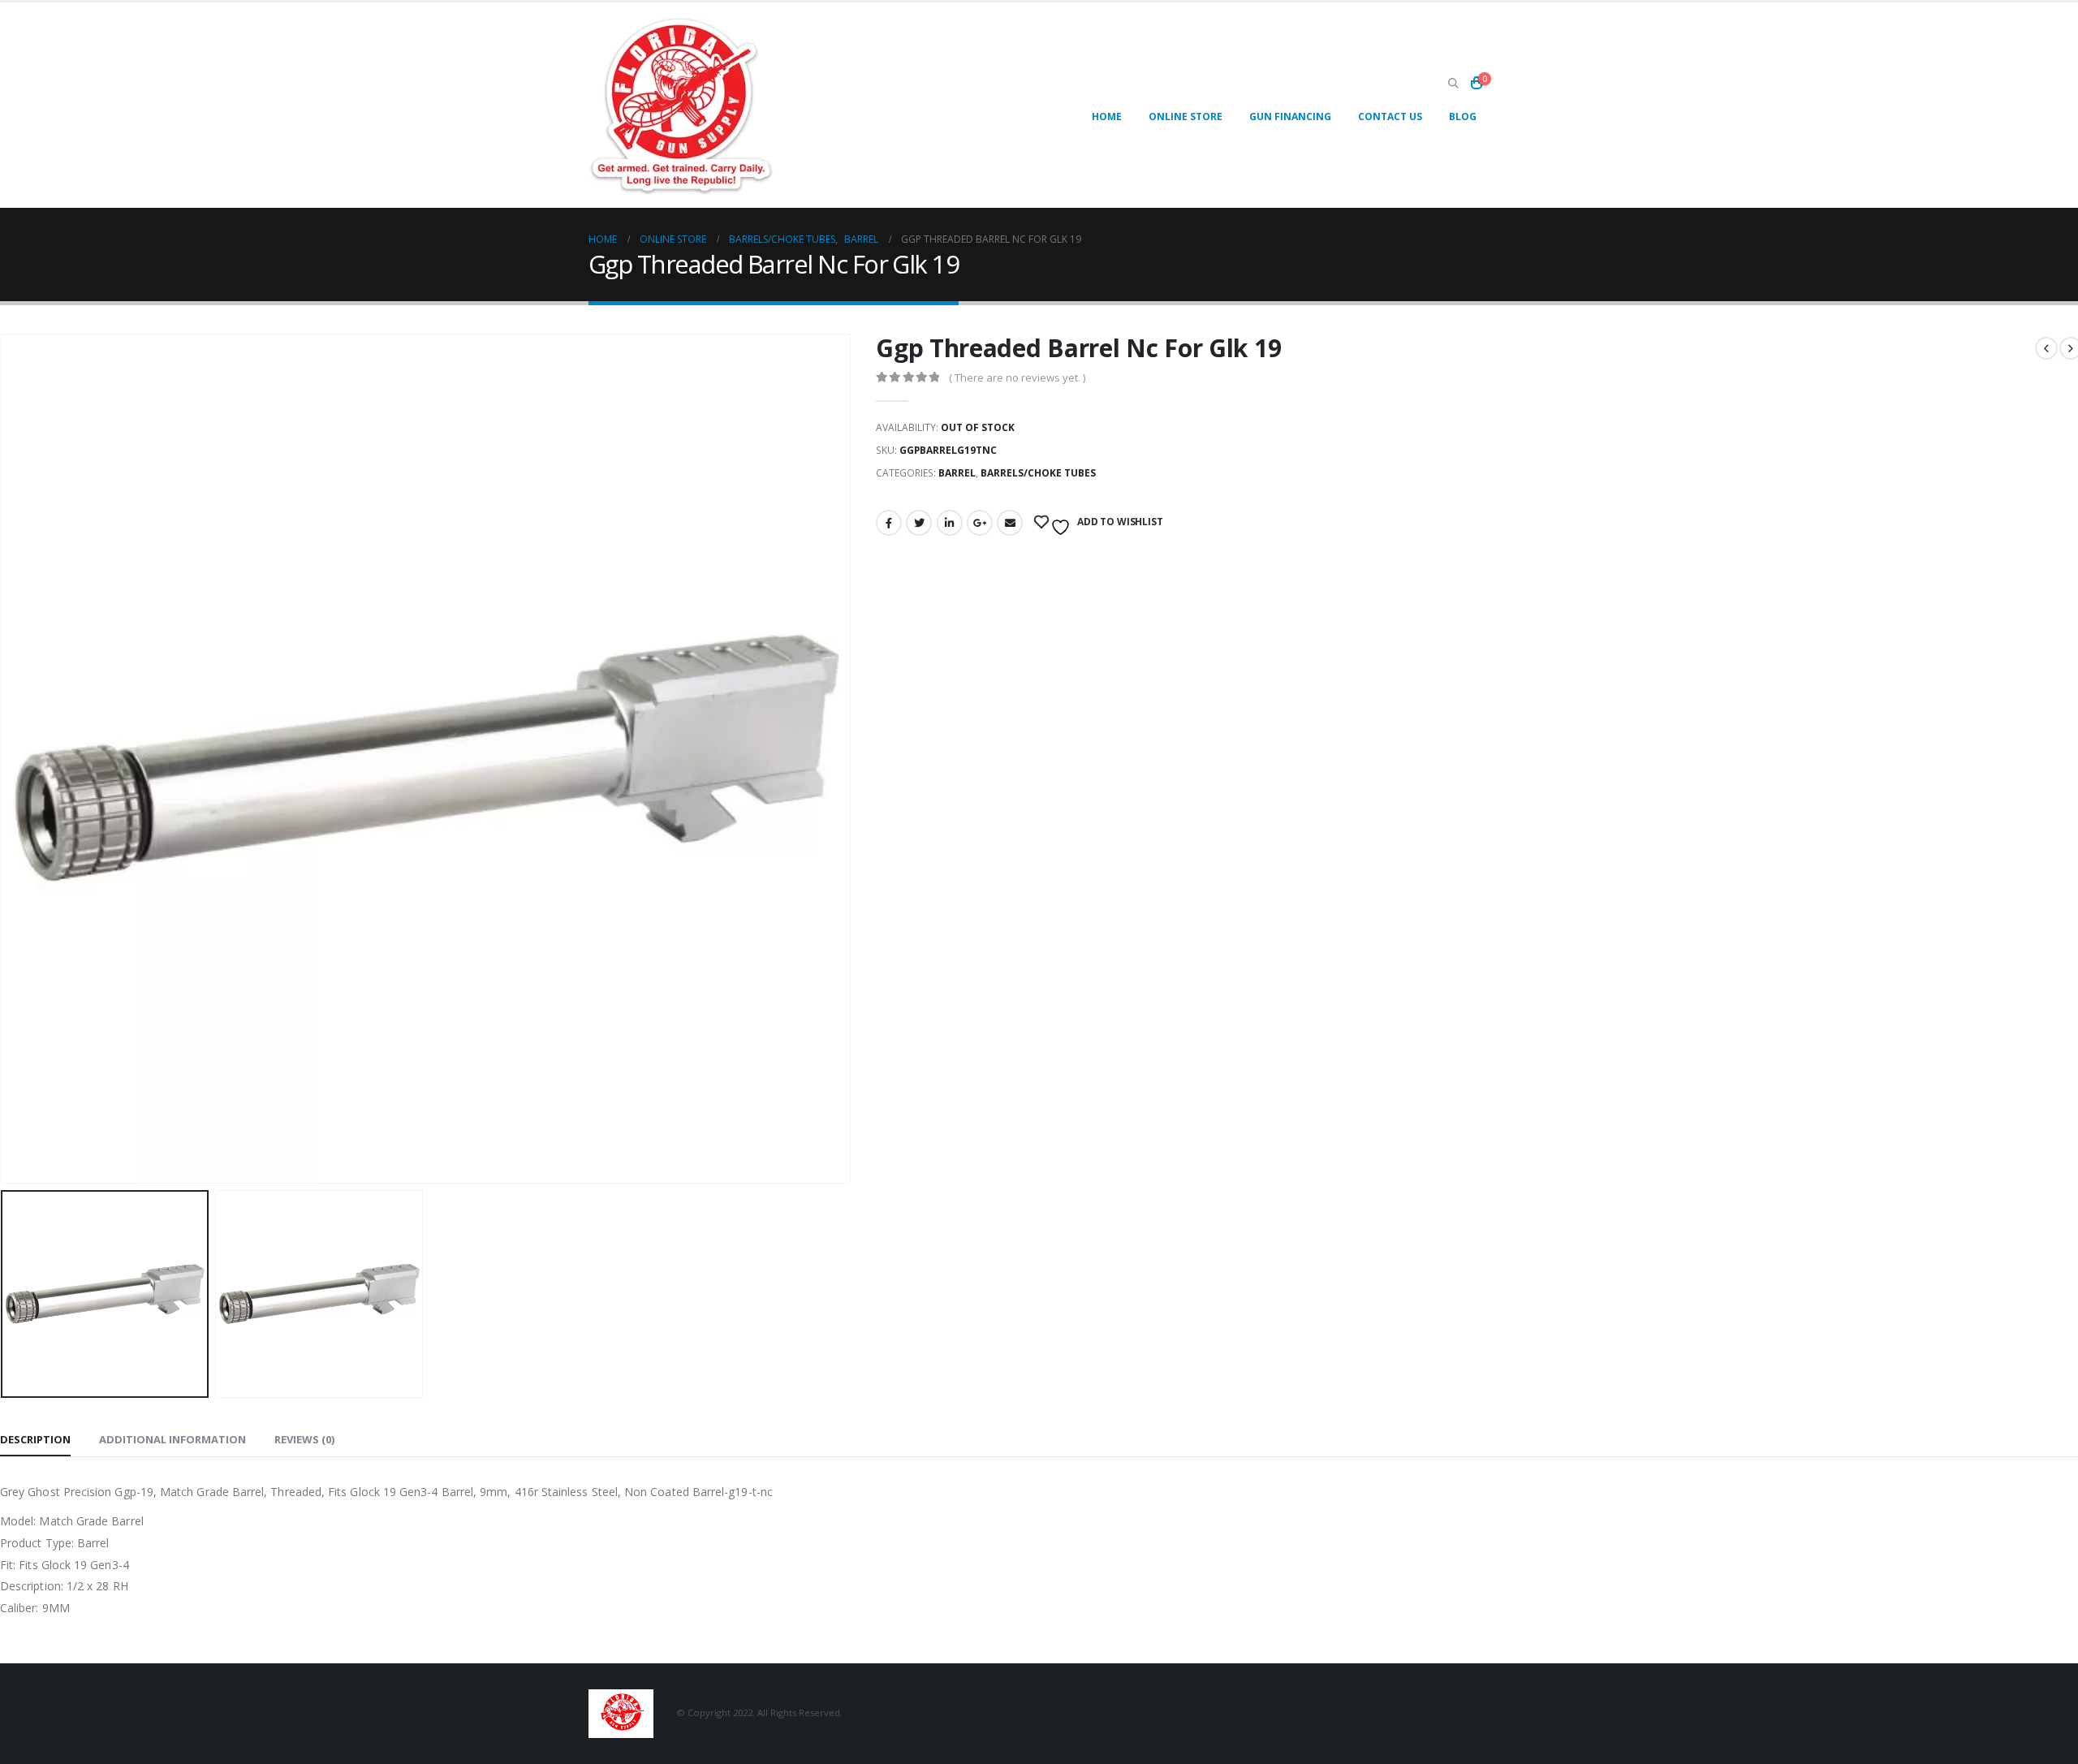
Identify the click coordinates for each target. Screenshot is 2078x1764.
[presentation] (847, 759)
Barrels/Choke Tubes (1038, 473)
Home (1107, 116)
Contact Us (1390, 116)
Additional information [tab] (172, 1439)
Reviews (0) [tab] (304, 1439)
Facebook (889, 523)
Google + (980, 523)
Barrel (957, 473)
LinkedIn (950, 523)
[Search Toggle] (1453, 84)
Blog (1463, 116)
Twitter (919, 523)
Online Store (1186, 116)
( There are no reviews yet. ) (1017, 377)
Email (1010, 523)
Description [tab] (35, 1439)
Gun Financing (1290, 116)
